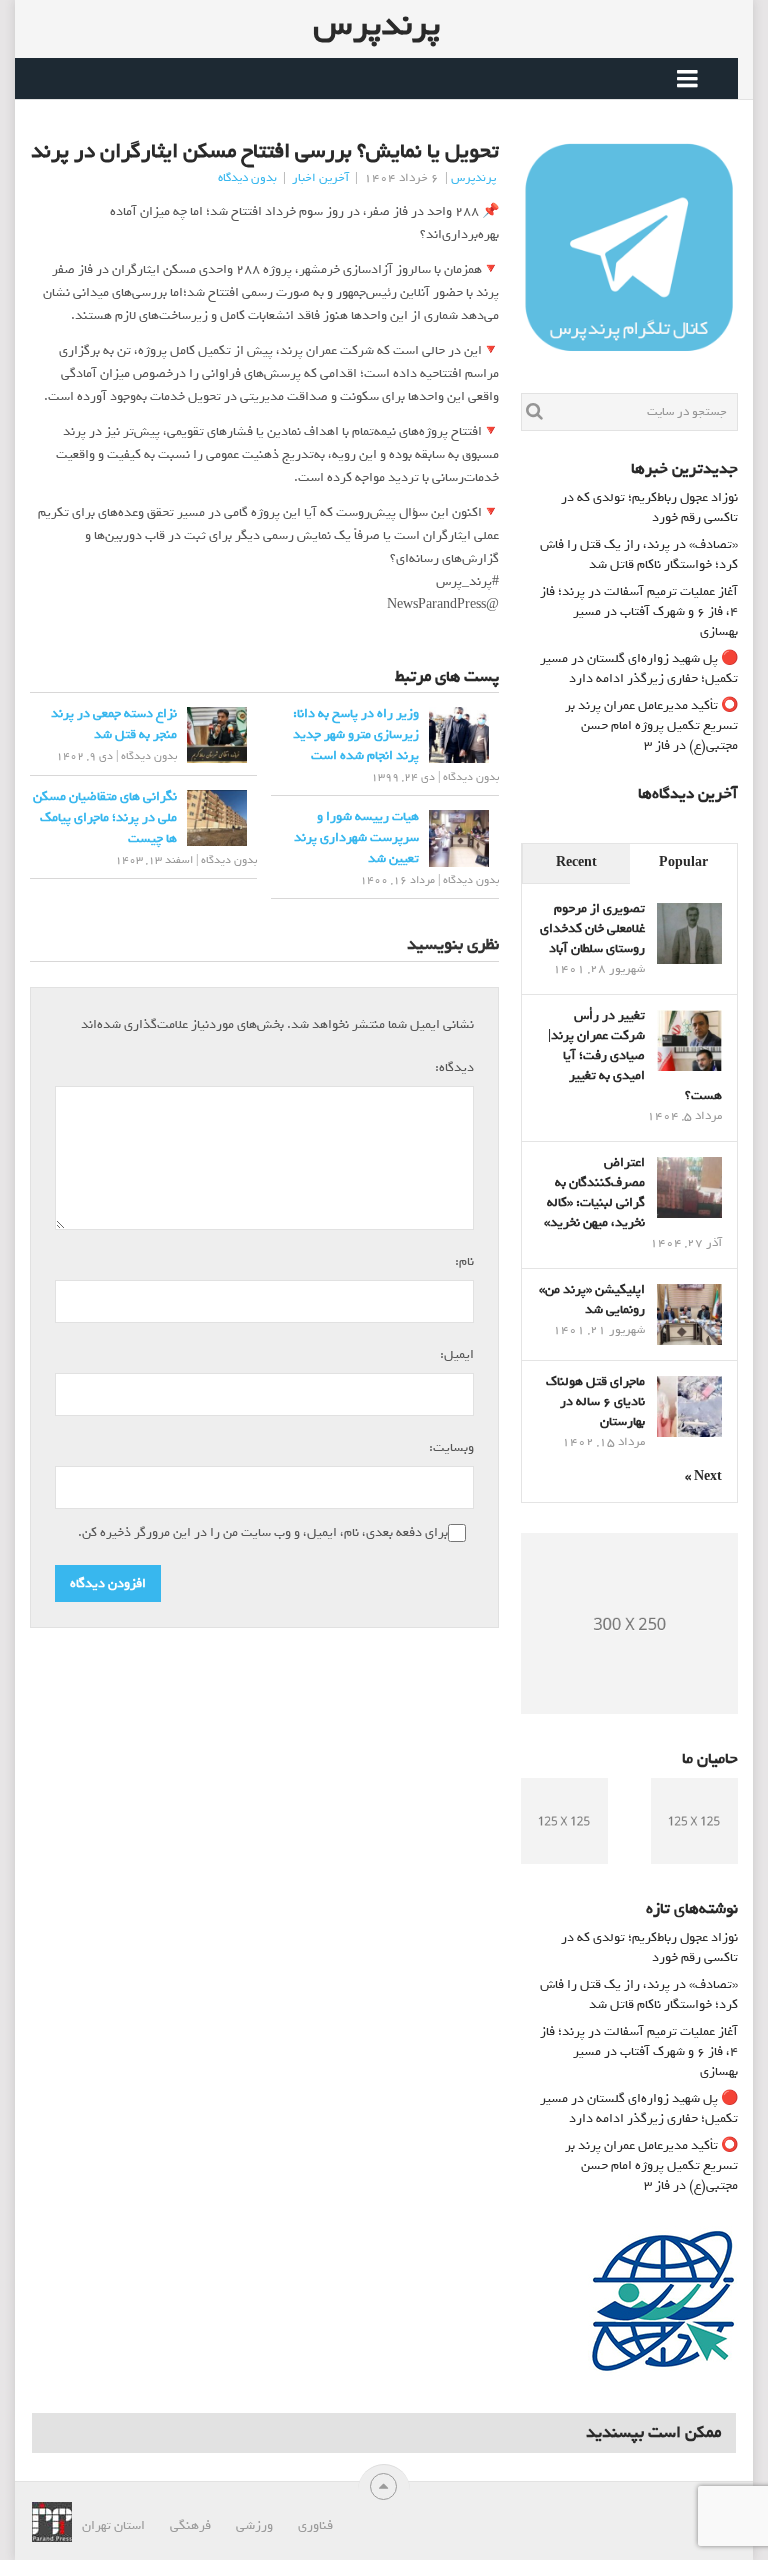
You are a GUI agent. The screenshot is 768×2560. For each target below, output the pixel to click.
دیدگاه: (452, 1067)
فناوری (315, 2525)
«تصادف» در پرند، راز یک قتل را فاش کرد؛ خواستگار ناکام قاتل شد (639, 554)
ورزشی (254, 2525)
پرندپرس (376, 25)
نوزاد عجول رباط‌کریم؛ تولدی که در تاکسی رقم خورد (649, 507)
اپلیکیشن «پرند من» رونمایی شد (592, 1299)
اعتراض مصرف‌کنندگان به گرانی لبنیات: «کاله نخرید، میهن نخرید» (594, 1192)
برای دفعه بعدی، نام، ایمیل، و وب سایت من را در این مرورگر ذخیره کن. (263, 1533)
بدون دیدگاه (247, 178)
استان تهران (113, 2525)
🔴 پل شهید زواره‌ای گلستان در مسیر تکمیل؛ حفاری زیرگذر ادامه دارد (639, 668)
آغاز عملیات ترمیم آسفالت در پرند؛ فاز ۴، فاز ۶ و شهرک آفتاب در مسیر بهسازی (639, 611)
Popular (683, 862)
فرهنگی (190, 2525)
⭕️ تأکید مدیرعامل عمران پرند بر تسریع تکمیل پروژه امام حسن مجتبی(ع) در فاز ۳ (651, 725)
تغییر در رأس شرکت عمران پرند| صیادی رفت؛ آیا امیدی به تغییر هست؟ (635, 1055)
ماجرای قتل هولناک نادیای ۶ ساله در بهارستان (595, 1401)
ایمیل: (454, 1354)
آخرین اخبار (320, 178)
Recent (576, 862)
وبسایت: (451, 1447)
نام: (462, 1261)
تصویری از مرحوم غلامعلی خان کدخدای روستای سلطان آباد (592, 928)
